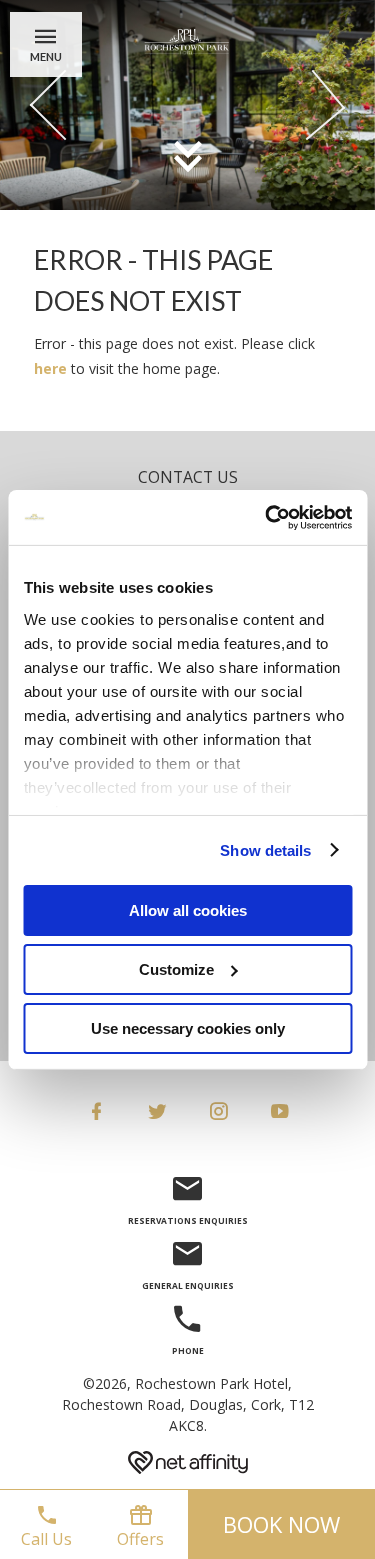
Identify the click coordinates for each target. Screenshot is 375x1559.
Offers (140, 1539)
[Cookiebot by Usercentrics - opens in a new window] (267, 517)
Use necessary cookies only (188, 1027)
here (52, 368)
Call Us (46, 1539)
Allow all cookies (188, 910)
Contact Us (188, 477)
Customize (176, 969)
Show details (265, 849)
